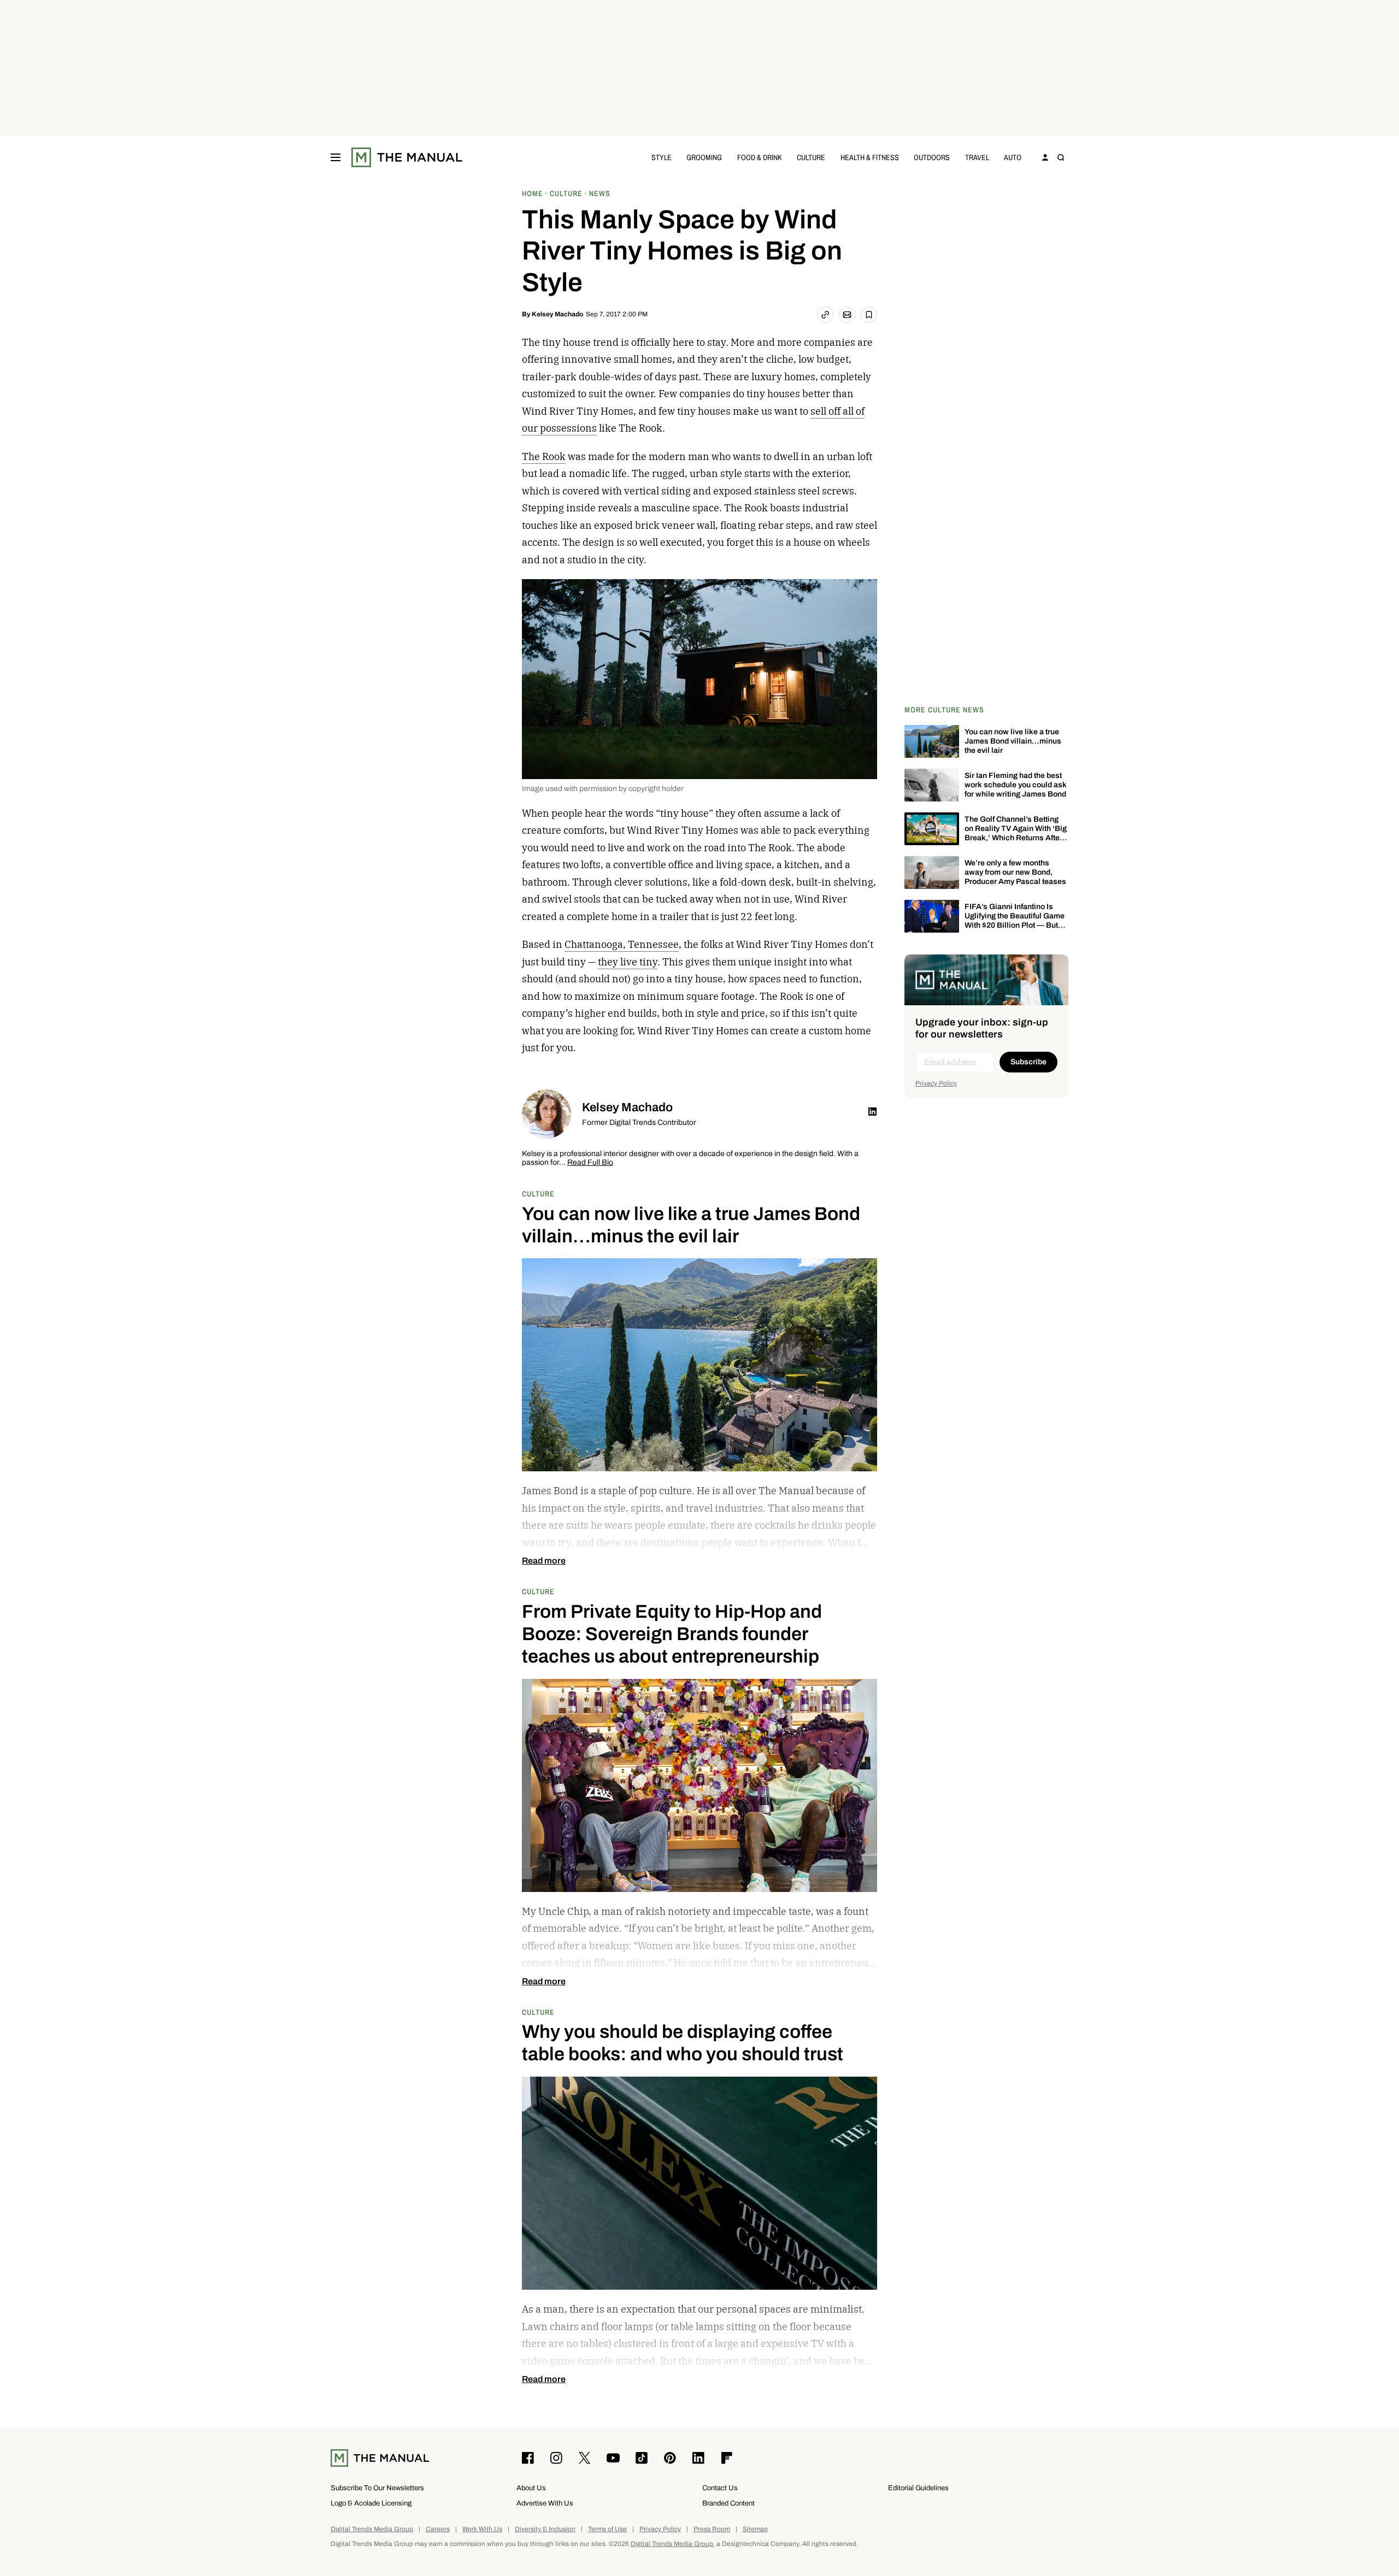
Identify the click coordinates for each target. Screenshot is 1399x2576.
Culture (811, 157)
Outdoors (932, 157)
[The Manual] (407, 157)
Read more (544, 1561)
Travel (977, 157)
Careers (438, 2529)
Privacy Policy (936, 1083)
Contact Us (720, 2488)
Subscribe (1028, 1062)
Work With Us (482, 2529)
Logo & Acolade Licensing (371, 2503)
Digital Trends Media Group (372, 2529)
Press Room (712, 2529)
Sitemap (755, 2529)
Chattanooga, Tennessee (622, 944)
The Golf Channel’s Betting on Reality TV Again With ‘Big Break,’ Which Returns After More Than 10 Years (1016, 833)
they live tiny (628, 962)
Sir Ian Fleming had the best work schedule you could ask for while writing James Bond (1016, 785)
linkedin (873, 1111)
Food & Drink (760, 157)
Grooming (704, 157)
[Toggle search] (1061, 157)
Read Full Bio (590, 1163)
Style (662, 157)
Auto (1013, 157)
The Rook (544, 456)
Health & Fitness (870, 157)
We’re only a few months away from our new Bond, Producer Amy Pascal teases (1015, 872)
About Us (531, 2488)
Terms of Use (607, 2529)
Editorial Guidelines (918, 2488)
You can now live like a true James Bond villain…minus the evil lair (1013, 741)
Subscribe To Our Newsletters (377, 2488)
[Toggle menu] (336, 157)
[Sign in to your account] (1045, 157)
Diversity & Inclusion (545, 2529)
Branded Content (728, 2503)
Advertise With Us (545, 2503)
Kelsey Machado (557, 314)
